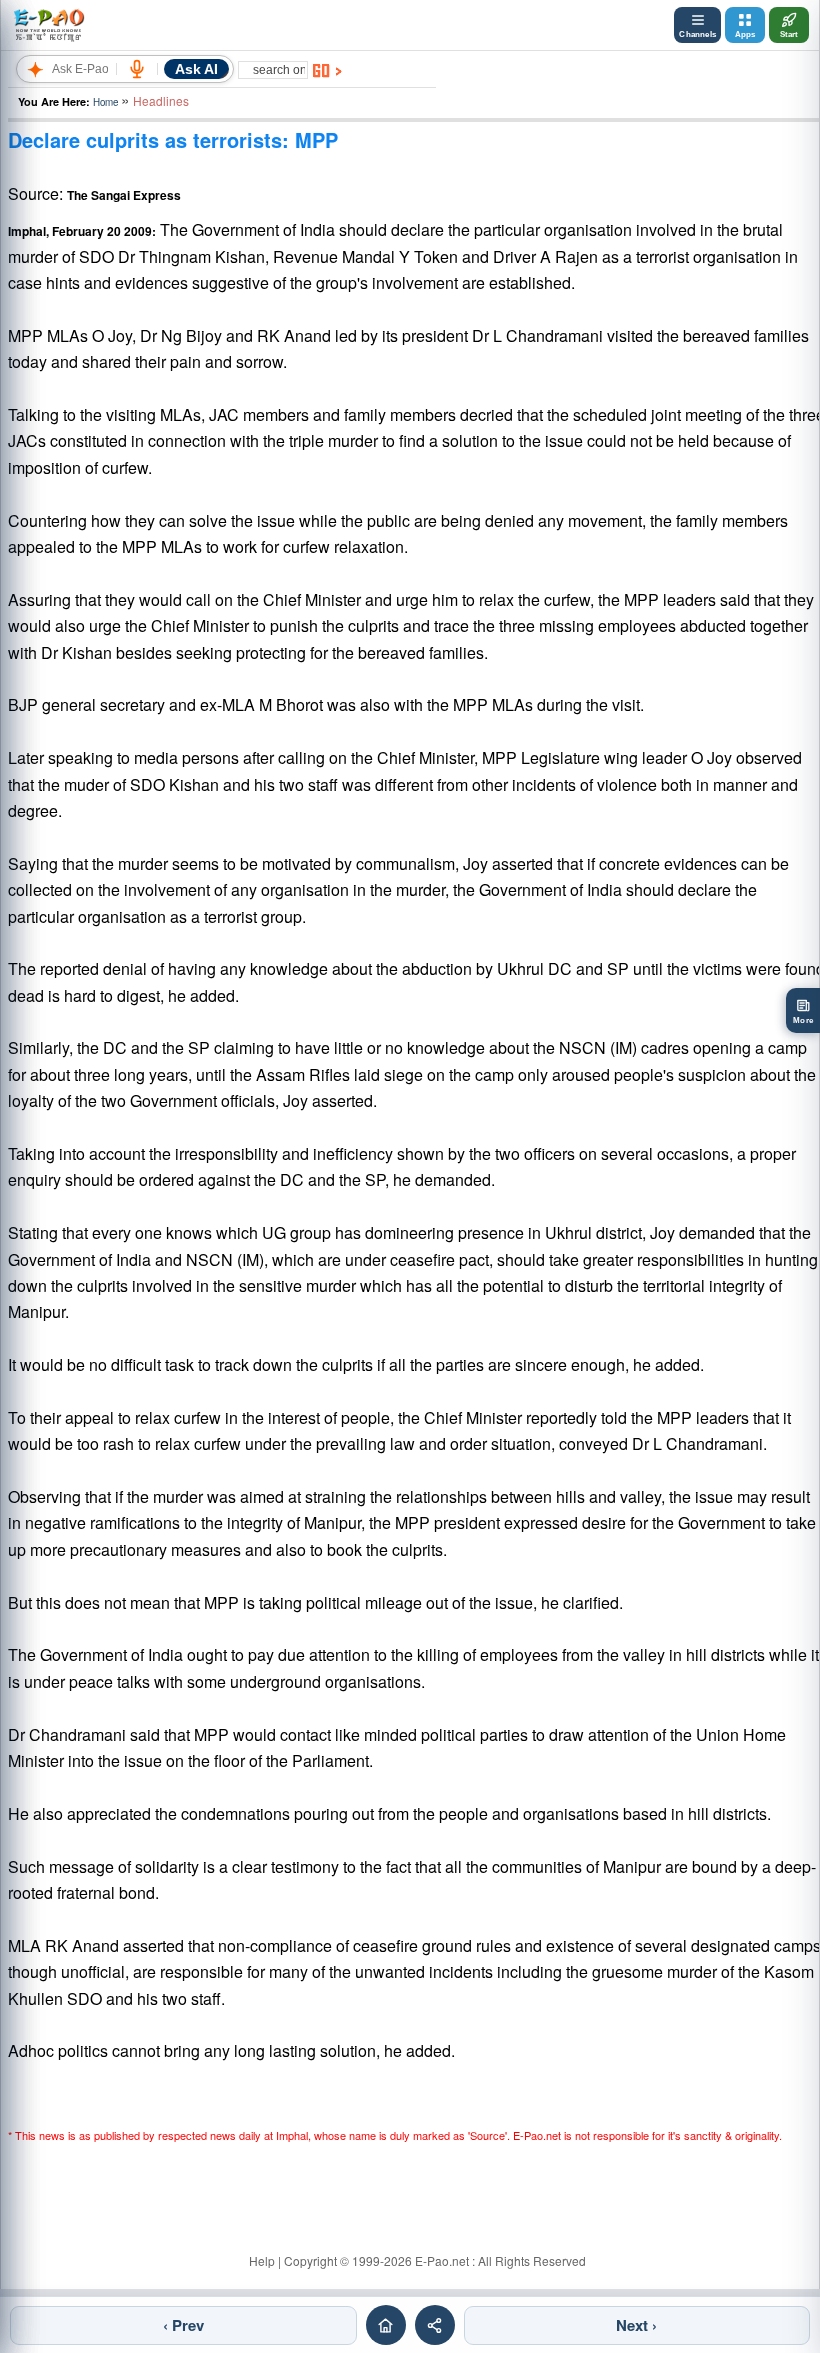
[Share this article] (435, 2325)
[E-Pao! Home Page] (48, 25)
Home (105, 102)
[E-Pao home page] (386, 2325)
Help (262, 2260)
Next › (636, 2325)
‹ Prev (183, 2325)
